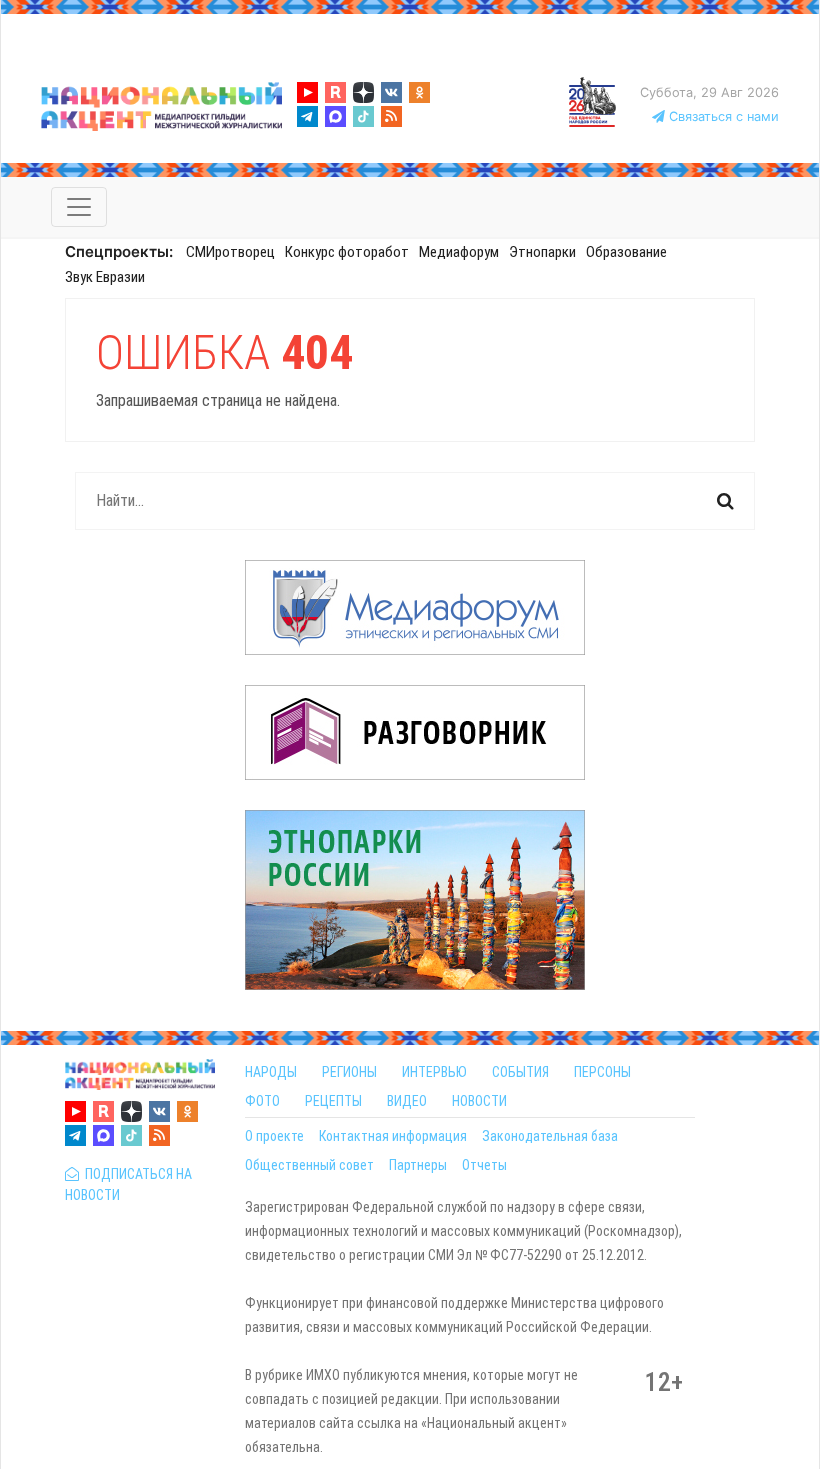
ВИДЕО (407, 1101)
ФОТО (262, 1101)
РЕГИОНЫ (349, 1072)
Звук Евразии (105, 277)
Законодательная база (550, 1136)
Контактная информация (393, 1136)
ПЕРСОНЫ (602, 1072)
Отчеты (484, 1165)
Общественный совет (309, 1165)
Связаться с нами (722, 116)
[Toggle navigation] (79, 207)
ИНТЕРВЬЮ (434, 1072)
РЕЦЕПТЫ (333, 1101)
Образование (626, 252)
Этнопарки (542, 252)
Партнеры (418, 1165)
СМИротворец (230, 252)
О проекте (274, 1136)
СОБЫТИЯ (520, 1072)
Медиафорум (459, 252)
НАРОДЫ (271, 1072)
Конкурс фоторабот (347, 252)
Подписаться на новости (128, 1184)
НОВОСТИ (479, 1101)
